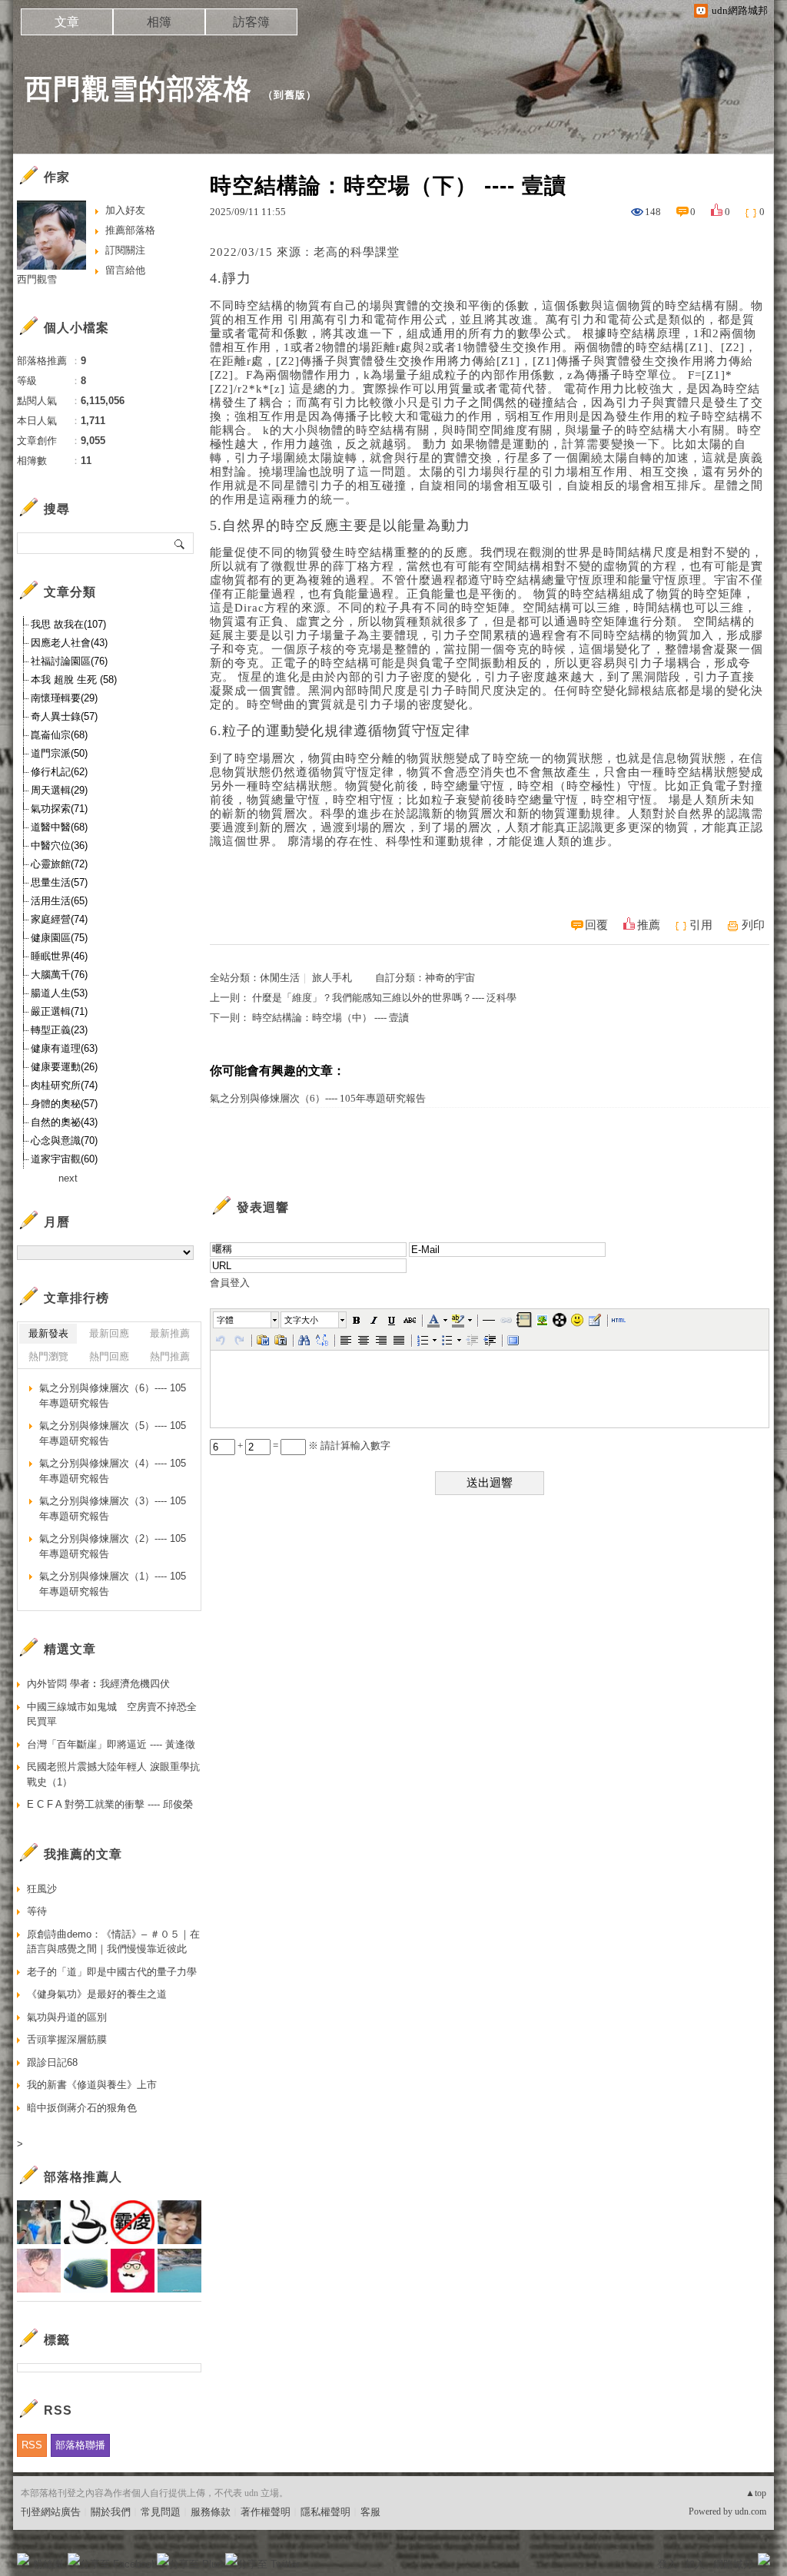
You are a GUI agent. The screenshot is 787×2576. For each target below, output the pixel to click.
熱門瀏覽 (48, 1356)
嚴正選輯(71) (59, 1011)
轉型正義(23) (59, 1030)
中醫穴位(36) (59, 845)
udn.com (750, 2511)
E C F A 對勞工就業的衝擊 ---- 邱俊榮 (110, 1804)
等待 (37, 1911)
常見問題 (161, 2512)
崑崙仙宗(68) (59, 735)
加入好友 (125, 210)
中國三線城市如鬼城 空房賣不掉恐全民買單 (112, 1714)
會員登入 (230, 1283)
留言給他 (125, 270)
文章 (67, 22)
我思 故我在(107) (68, 624)
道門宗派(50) (59, 753)
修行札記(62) (59, 772)
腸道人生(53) (59, 993)
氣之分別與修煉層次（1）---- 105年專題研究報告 (113, 1584)
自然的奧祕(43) (64, 1122)
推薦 (649, 925)
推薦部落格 (130, 230)
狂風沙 (42, 1889)
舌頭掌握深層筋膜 (67, 2039)
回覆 (596, 925)
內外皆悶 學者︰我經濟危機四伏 (98, 1684)
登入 (667, 2564)
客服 (370, 2512)
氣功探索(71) (59, 809)
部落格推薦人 (83, 2177)
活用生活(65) (59, 901)
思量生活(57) (59, 882)
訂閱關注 (125, 250)
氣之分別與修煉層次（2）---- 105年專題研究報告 (113, 1546)
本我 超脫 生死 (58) (74, 680)
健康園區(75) (59, 938)
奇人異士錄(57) (64, 716)
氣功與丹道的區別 (67, 2017)
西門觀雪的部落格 (138, 89)
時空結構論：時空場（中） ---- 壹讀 (330, 1018)
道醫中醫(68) (59, 827)
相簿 (159, 22)
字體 (225, 1320)
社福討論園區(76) (69, 661)
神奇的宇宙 (450, 978)
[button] (247, 1320)
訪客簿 (251, 22)
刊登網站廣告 (51, 2512)
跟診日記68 (52, 2062)
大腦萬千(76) (59, 975)
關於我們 (111, 2512)
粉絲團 (48, 2564)
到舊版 (290, 95)
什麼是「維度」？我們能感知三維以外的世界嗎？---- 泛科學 (384, 998)
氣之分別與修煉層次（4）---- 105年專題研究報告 (113, 1471)
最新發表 (48, 1333)
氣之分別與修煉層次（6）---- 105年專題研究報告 (318, 1098)
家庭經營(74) (59, 919)
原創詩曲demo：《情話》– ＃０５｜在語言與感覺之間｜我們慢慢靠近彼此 (113, 1942)
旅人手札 (332, 978)
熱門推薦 (170, 1356)
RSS (32, 2445)
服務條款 (211, 2512)
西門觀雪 (37, 279)
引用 (701, 925)
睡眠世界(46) (59, 956)
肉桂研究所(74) (64, 1085)
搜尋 (180, 543)
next (68, 1178)
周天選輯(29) (59, 790)
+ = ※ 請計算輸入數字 (313, 1445)
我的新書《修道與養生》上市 (92, 2085)
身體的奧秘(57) (64, 1104)
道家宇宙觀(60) (64, 1159)
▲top (756, 2493)
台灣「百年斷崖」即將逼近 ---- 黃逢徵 (111, 1744)
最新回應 (109, 1333)
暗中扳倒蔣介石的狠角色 (82, 2108)
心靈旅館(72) (59, 864)
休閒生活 (280, 978)
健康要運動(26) (64, 1067)
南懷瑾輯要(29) (64, 698)
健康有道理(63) (64, 1048)
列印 (753, 925)
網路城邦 (733, 2564)
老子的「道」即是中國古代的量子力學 (112, 1972)
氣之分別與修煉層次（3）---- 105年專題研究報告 (113, 1508)
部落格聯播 (80, 2445)
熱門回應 (109, 1356)
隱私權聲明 (325, 2512)
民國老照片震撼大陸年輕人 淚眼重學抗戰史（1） (113, 1774)
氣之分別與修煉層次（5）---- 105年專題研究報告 (113, 1433)
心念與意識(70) (64, 1140)
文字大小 (301, 1320)
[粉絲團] (23, 2559)
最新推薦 (170, 1333)
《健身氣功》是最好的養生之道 (97, 1994)
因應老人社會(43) (69, 643)
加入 (695, 2564)
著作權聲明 (266, 2512)
